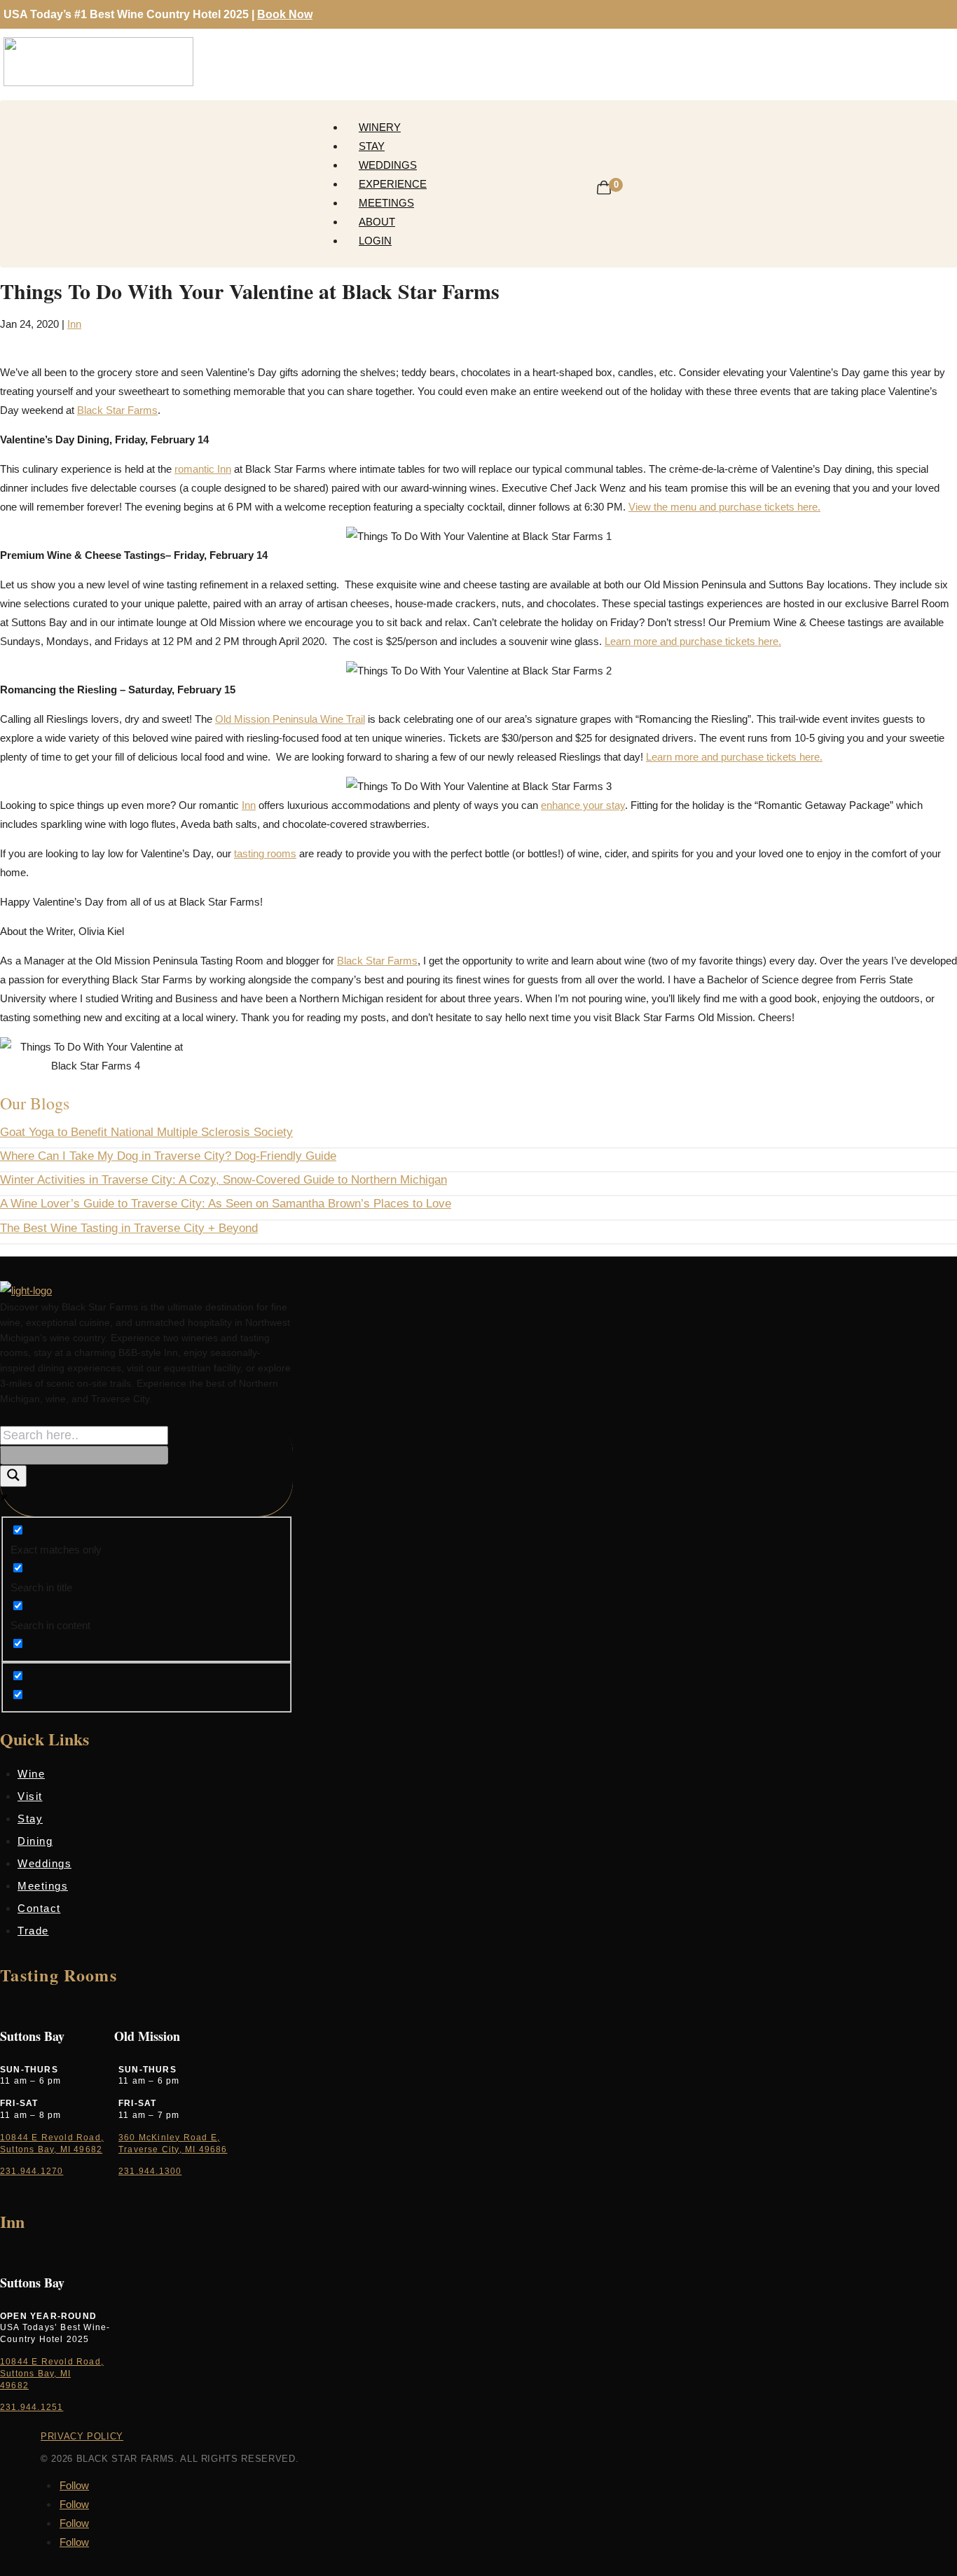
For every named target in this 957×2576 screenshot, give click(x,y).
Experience (393, 184)
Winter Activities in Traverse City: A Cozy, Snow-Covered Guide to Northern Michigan (223, 1180)
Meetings (386, 203)
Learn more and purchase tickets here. (693, 641)
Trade (33, 1931)
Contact (39, 1908)
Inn (74, 324)
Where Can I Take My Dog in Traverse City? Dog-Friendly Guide (168, 1156)
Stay (372, 146)
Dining (35, 1841)
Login (375, 241)
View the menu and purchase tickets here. (724, 507)
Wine (31, 1774)
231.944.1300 (150, 2171)
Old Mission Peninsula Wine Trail (290, 719)
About (377, 222)
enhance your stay (583, 805)
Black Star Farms (117, 410)
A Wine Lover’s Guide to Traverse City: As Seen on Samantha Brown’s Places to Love (226, 1204)
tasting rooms (265, 853)
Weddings (388, 165)
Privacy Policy (82, 2436)
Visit (30, 1796)
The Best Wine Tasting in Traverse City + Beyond (129, 1228)
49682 (14, 2385)
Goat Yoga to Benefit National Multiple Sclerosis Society (146, 1132)
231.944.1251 (32, 2407)
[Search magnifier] (13, 1476)
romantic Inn (203, 469)
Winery (380, 127)
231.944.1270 (32, 2171)
